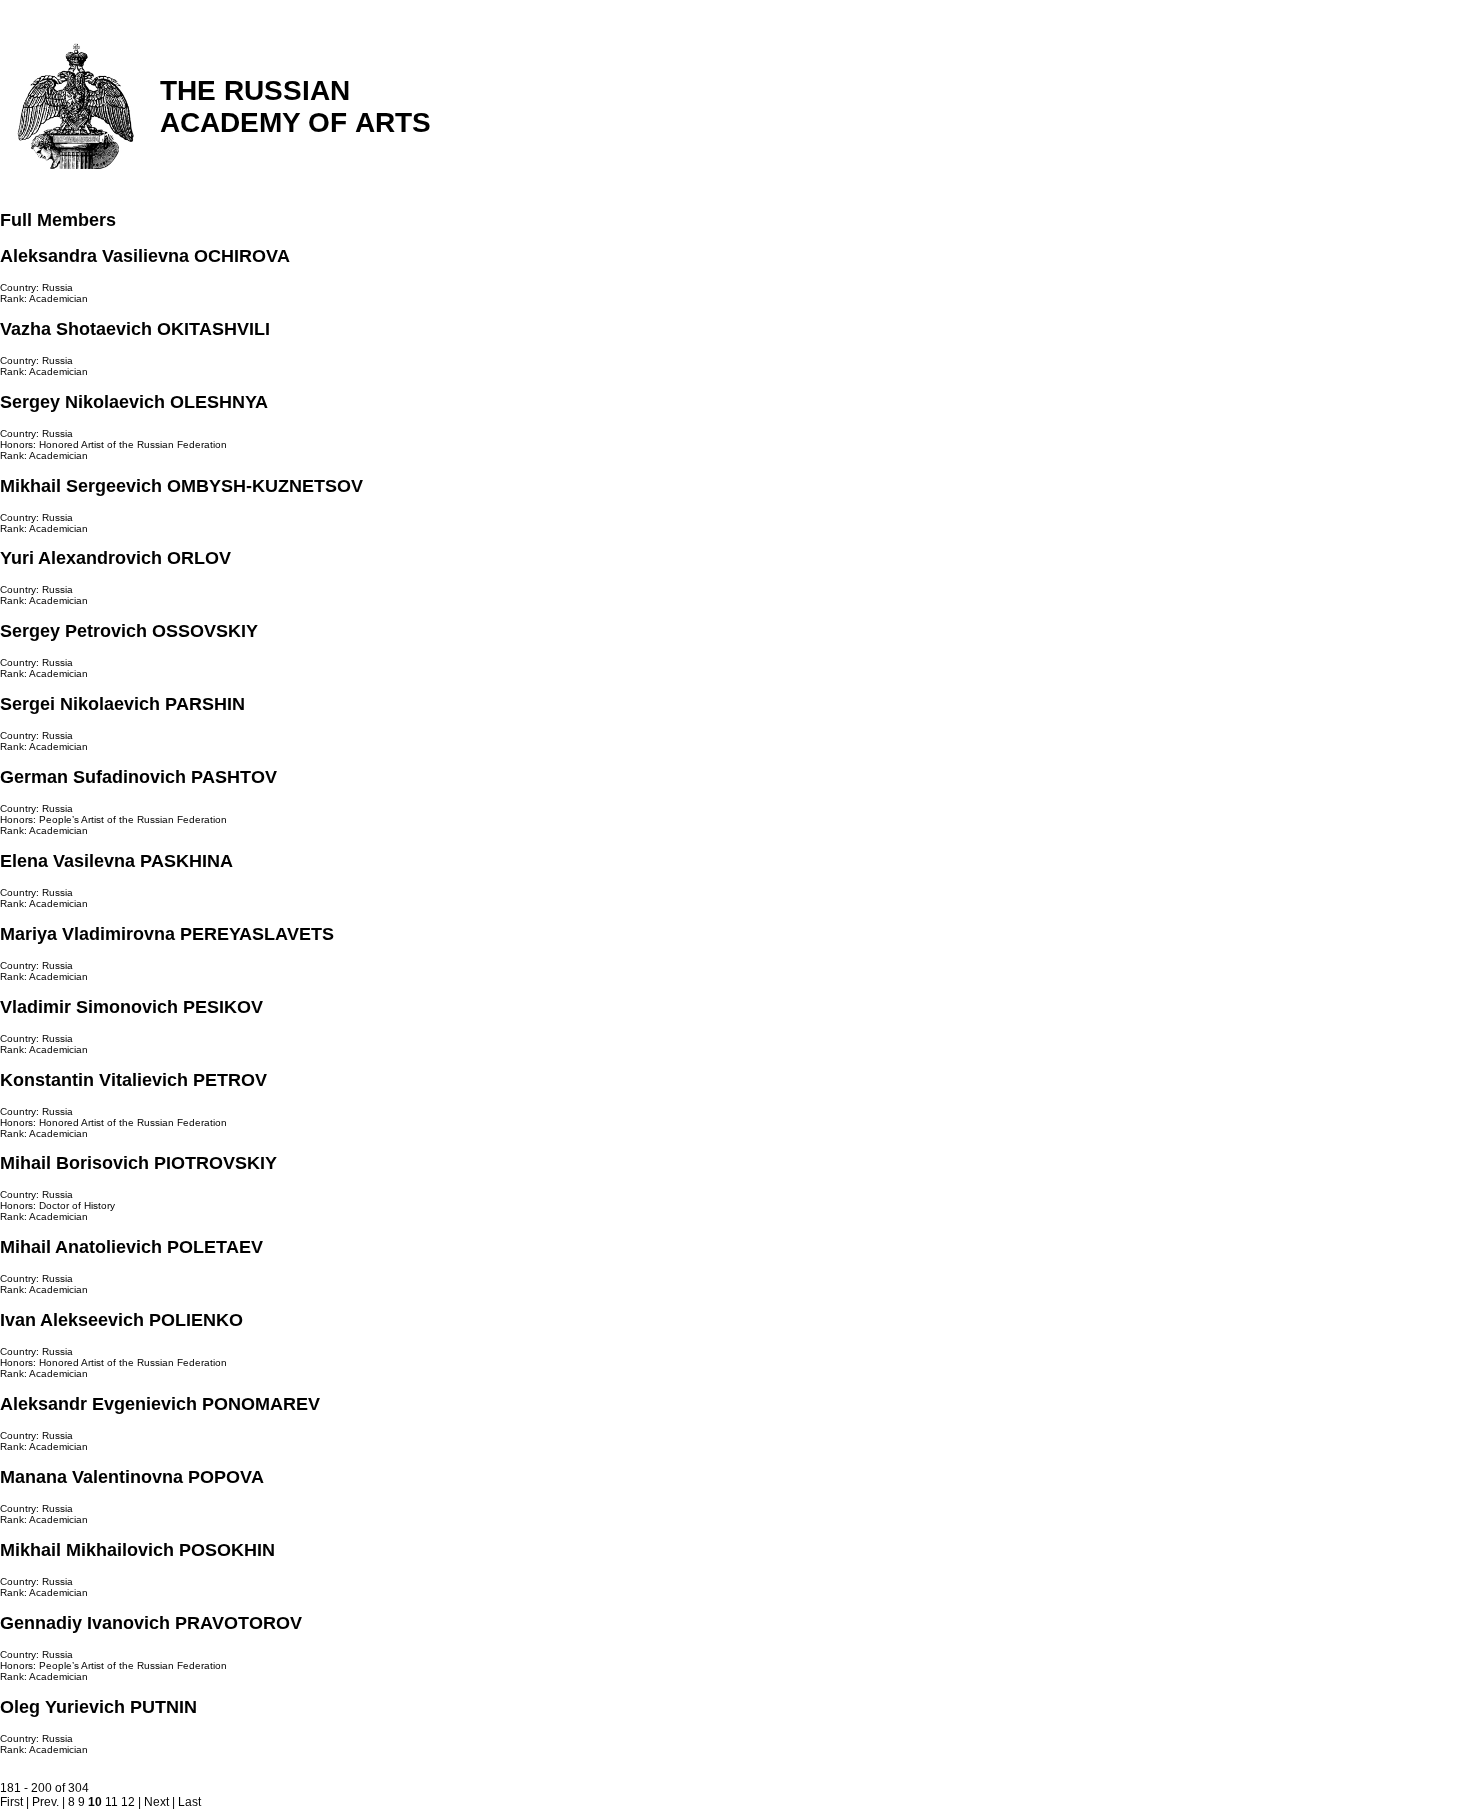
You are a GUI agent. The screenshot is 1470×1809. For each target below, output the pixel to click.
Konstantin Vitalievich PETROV (133, 1080)
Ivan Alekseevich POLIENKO (121, 1320)
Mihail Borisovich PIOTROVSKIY (138, 1163)
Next (156, 1802)
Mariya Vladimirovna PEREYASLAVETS (167, 934)
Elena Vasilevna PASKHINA (116, 861)
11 (111, 1802)
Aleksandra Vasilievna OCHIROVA (145, 256)
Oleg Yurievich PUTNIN (98, 1707)
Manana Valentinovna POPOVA (132, 1477)
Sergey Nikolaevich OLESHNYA (134, 402)
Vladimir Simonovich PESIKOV (131, 1007)
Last (189, 1802)
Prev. (45, 1802)
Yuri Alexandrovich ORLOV (115, 558)
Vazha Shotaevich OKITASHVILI (135, 329)
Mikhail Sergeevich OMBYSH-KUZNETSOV (181, 486)
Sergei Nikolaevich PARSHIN (122, 704)
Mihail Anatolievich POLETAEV (131, 1247)
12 (128, 1802)
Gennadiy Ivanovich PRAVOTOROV (151, 1623)
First (11, 1802)
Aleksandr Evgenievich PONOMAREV (160, 1404)
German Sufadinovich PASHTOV (138, 777)
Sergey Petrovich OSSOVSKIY (129, 631)
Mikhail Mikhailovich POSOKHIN (137, 1550)
